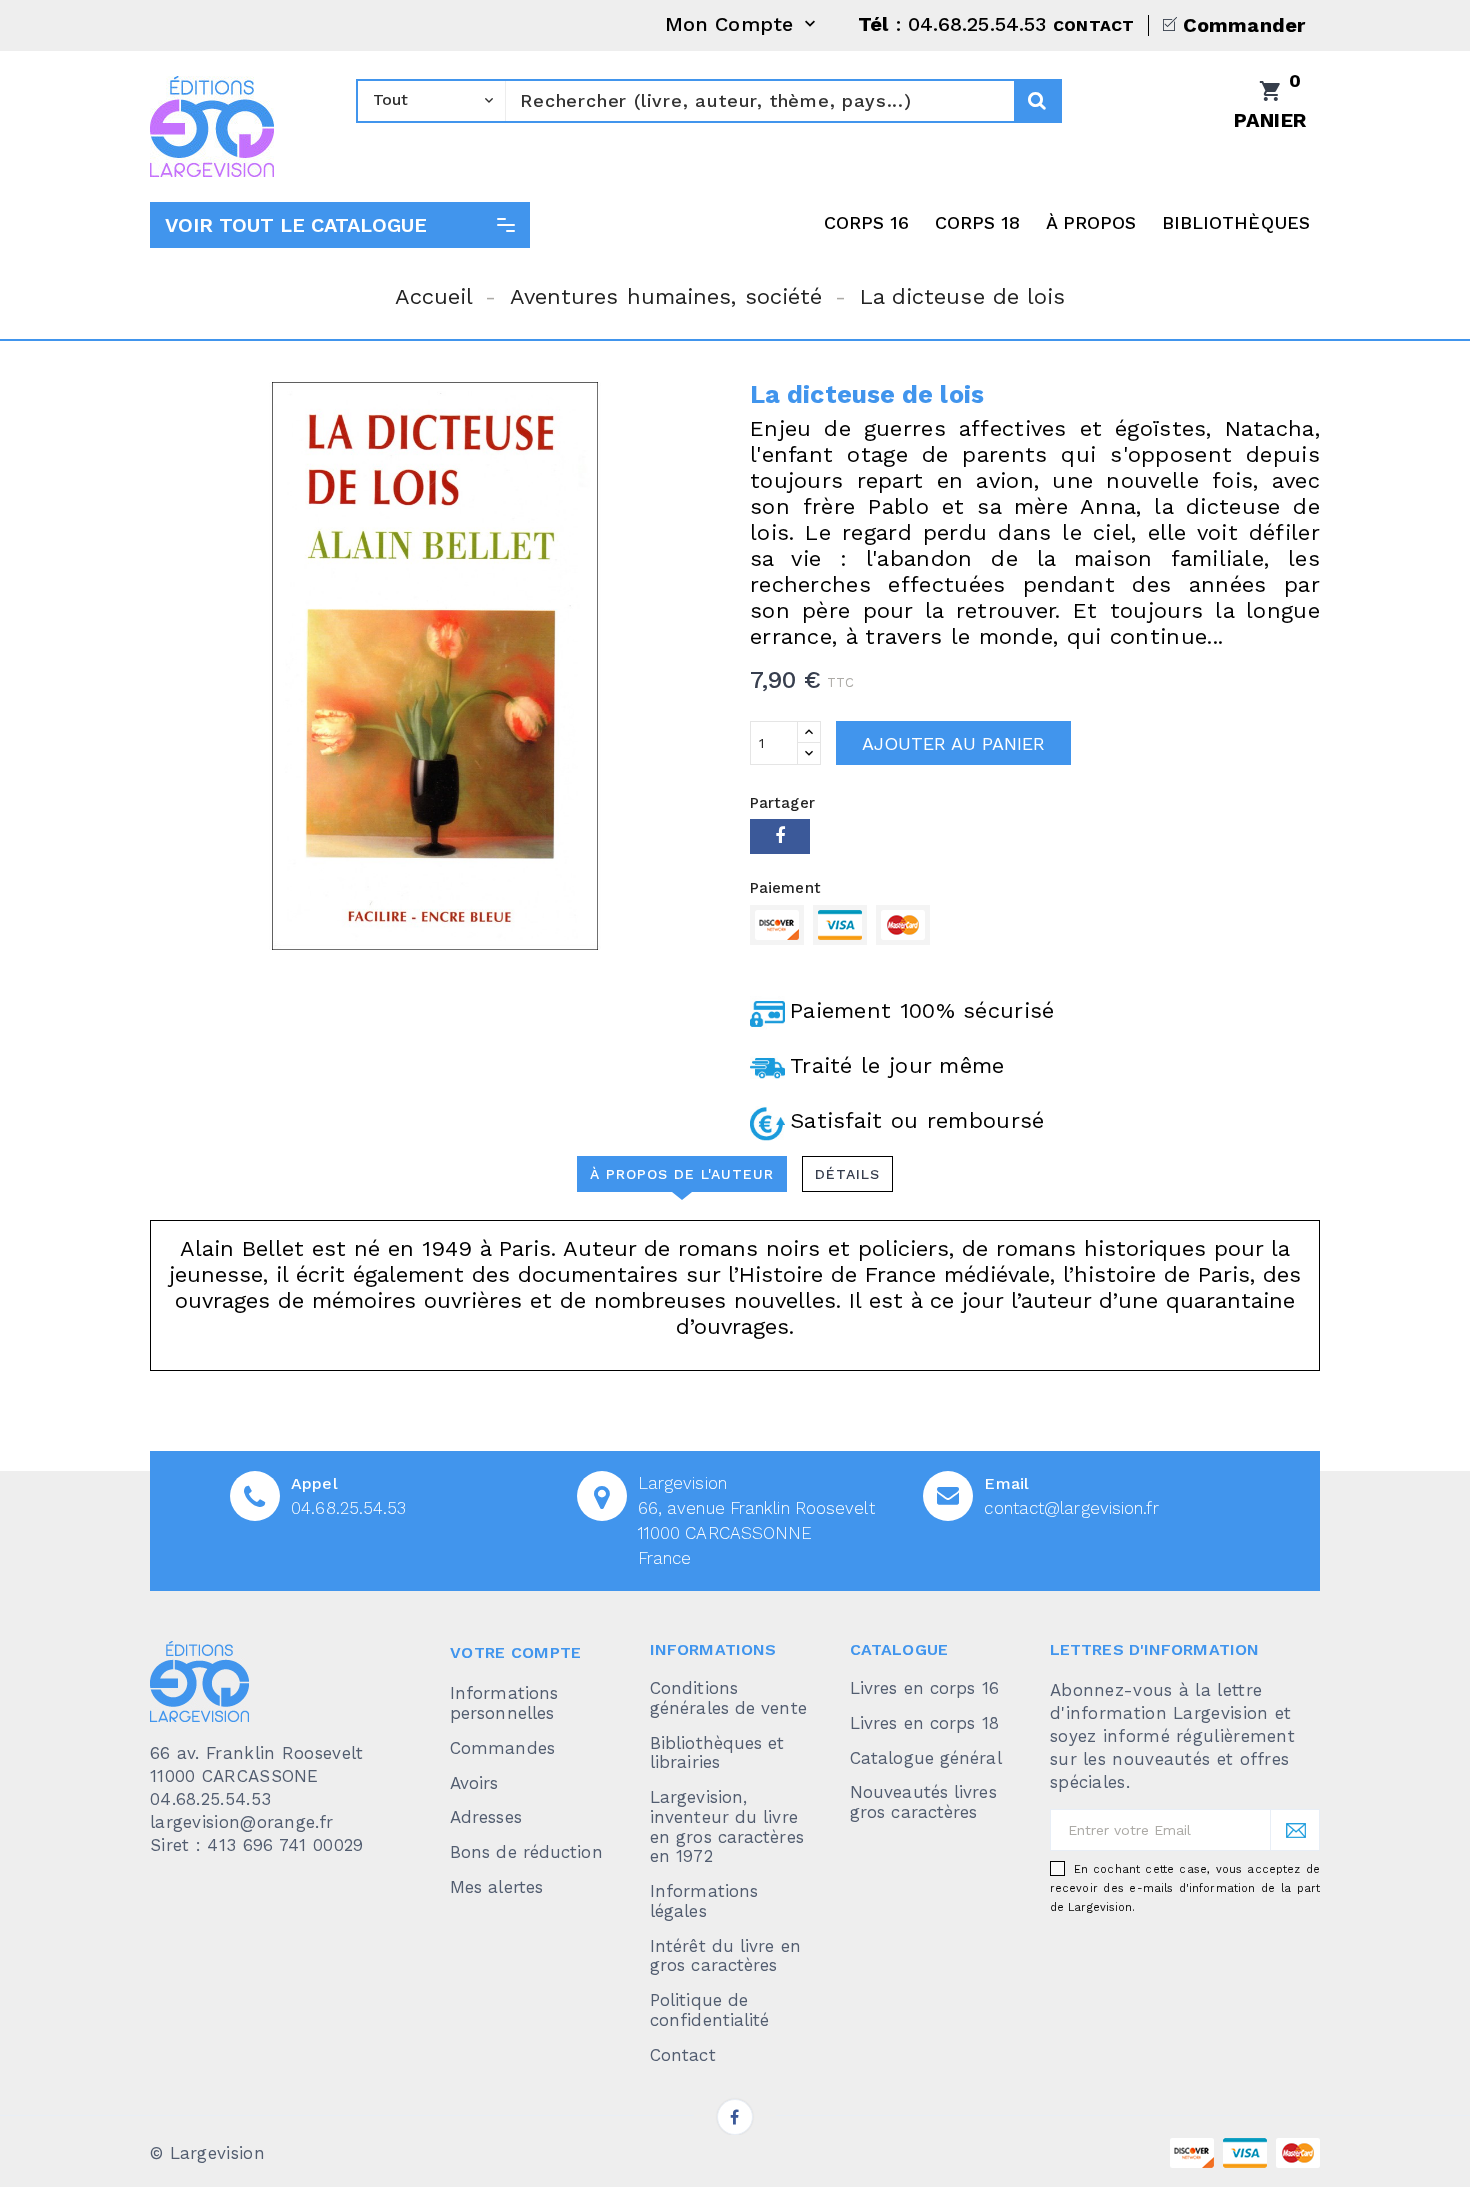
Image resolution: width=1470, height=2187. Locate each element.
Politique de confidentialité (710, 2010)
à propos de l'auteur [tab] (682, 1174)
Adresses (486, 1817)
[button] (340, 225)
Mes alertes (496, 1887)
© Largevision (207, 2153)
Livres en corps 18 (924, 1723)
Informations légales (704, 1901)
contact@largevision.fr (1071, 1508)
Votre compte (516, 1652)
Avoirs (474, 1783)
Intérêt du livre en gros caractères (725, 1956)
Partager (780, 836)
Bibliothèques (1236, 222)
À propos (1091, 222)
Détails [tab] (847, 1174)
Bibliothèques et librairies (717, 1753)
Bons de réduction (526, 1852)
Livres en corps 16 (924, 1688)
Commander (1244, 25)
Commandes (502, 1748)
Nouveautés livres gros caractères (923, 1802)
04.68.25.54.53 (348, 1508)
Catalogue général (926, 1758)
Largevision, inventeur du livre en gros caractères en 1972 (727, 1826)
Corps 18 (978, 222)
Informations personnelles (504, 1703)
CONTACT (1093, 25)
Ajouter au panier (953, 743)
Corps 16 (867, 222)
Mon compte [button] (742, 25)
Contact (683, 2055)
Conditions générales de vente (728, 1698)
